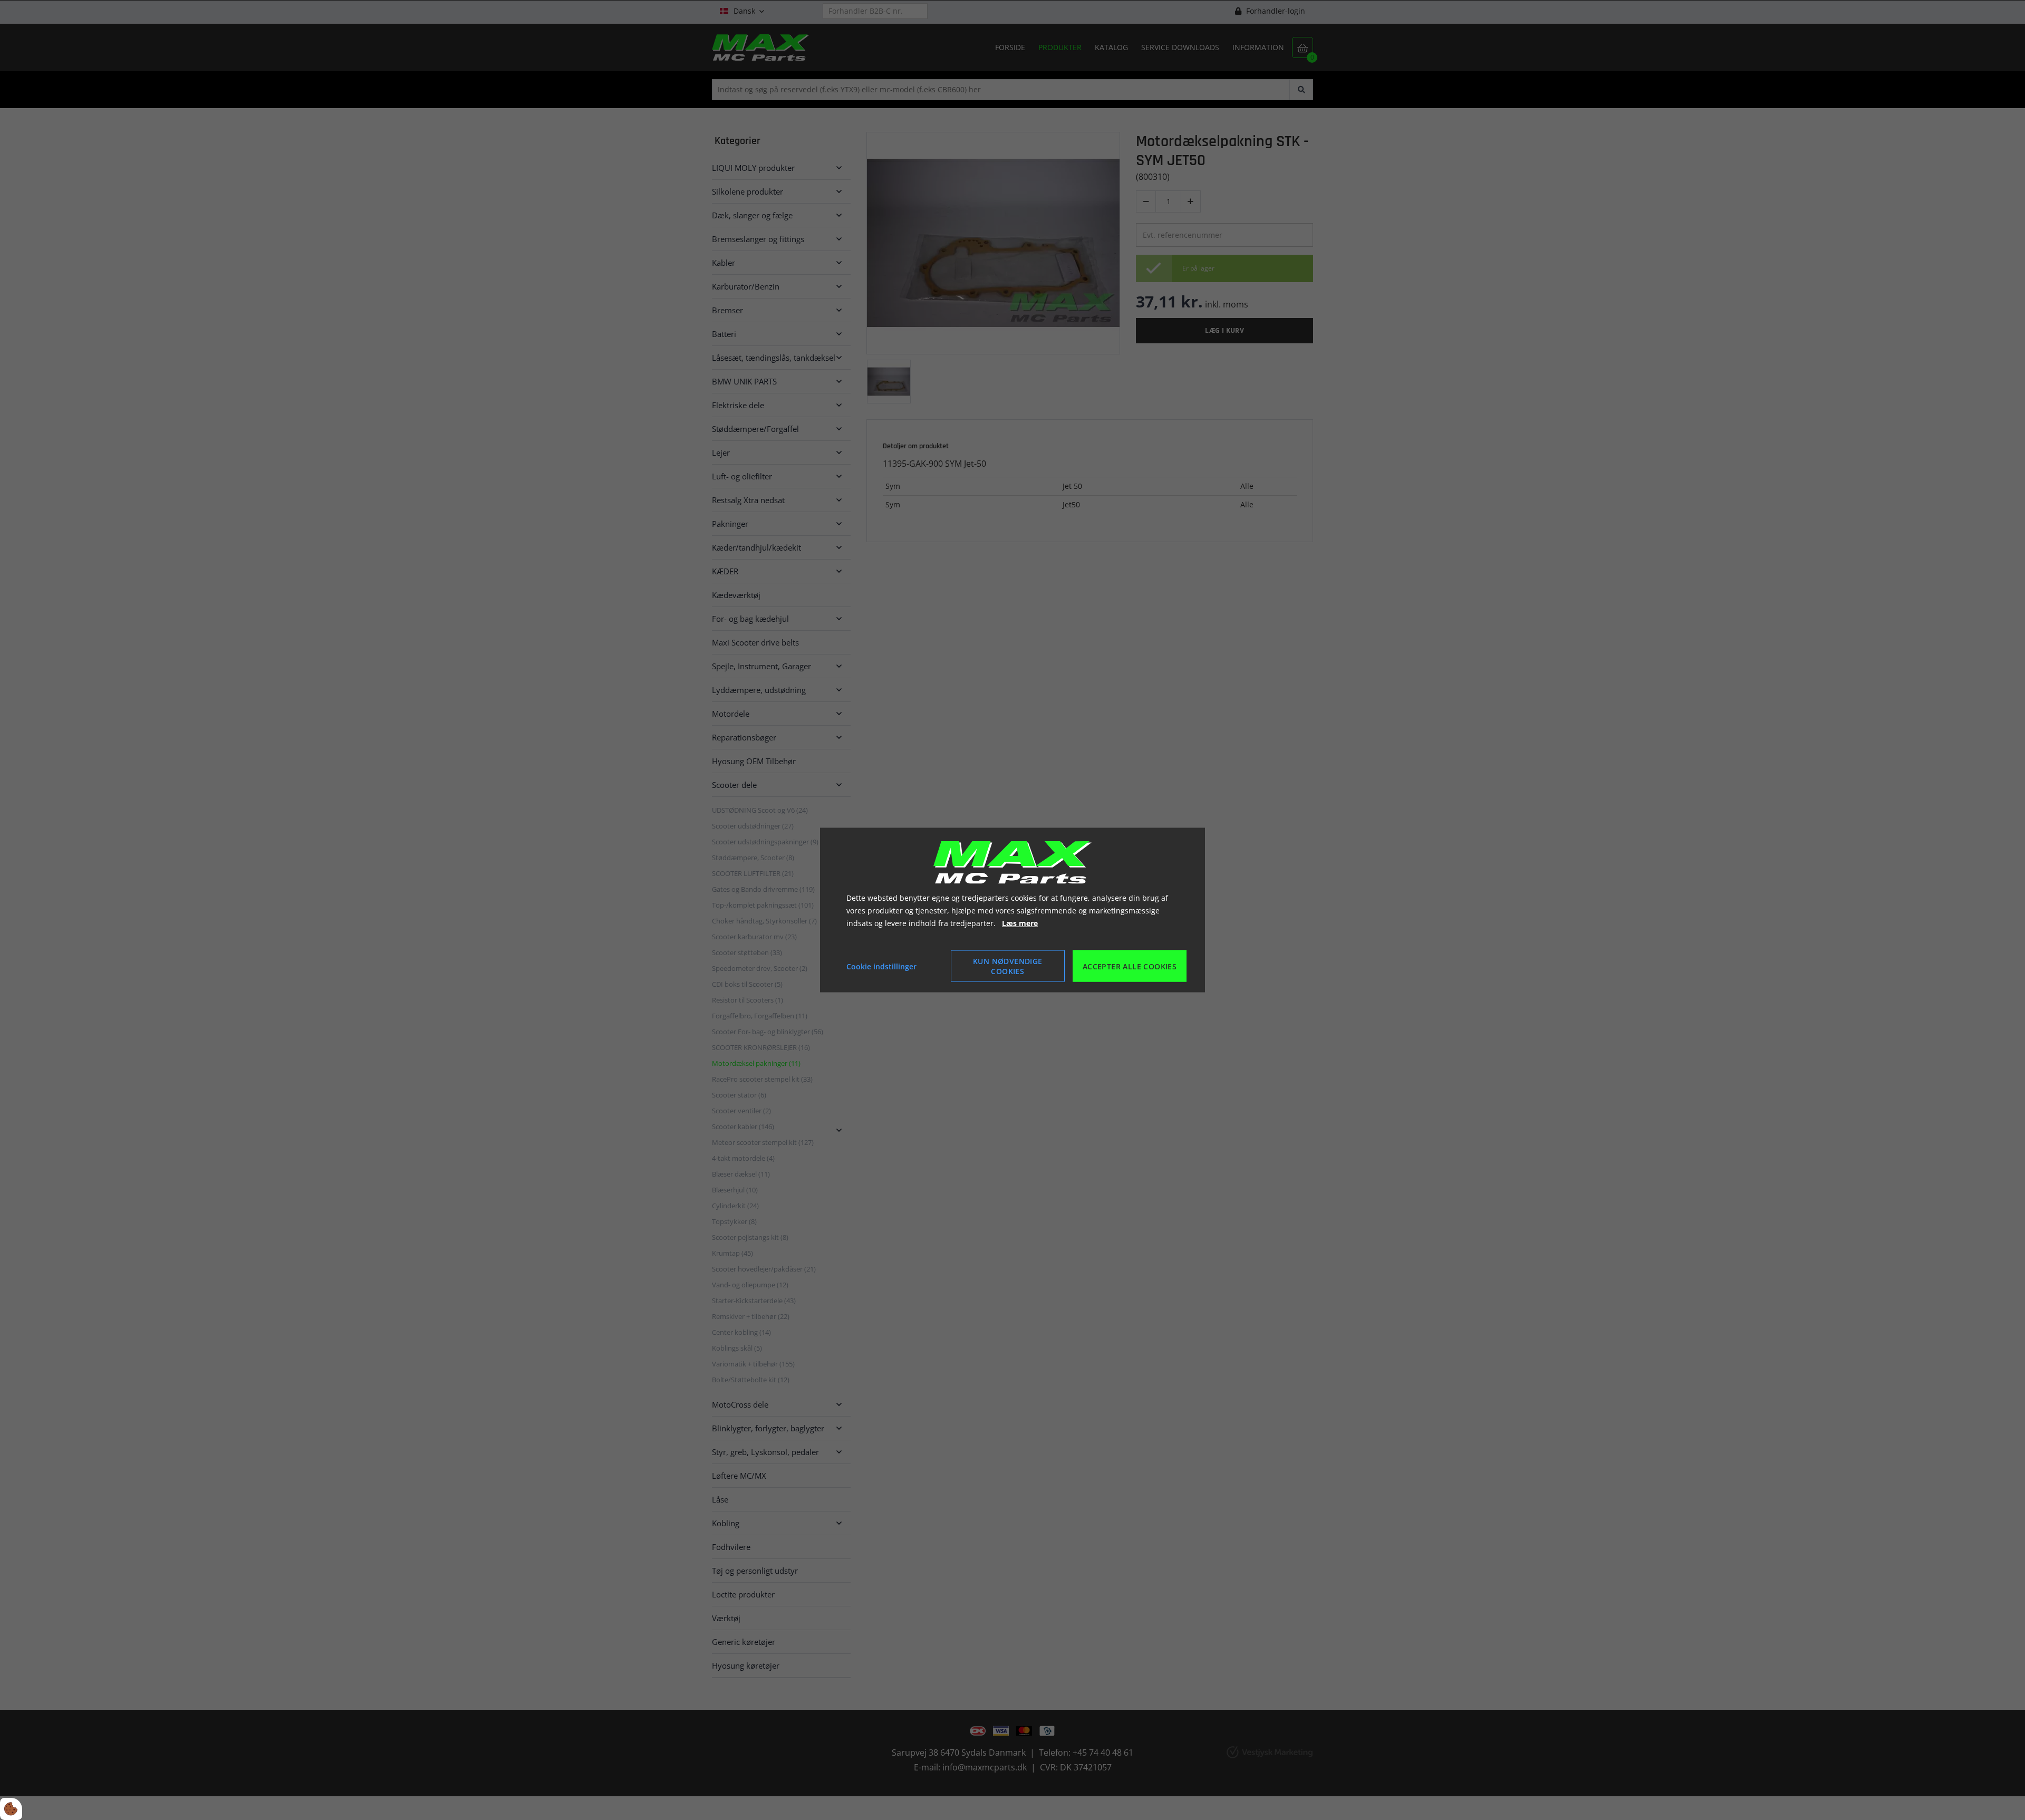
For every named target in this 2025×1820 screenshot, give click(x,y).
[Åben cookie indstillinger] (11, 1809)
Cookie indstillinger (881, 966)
